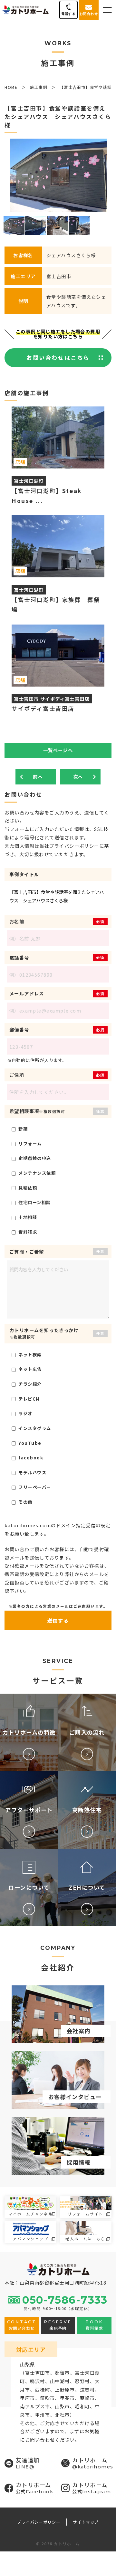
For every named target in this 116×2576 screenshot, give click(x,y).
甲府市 (27, 2398)
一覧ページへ (58, 750)
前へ (38, 777)
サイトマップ (86, 2522)
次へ (78, 777)
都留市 (63, 2373)
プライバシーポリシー (39, 2522)
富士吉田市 (38, 2373)
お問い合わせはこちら (58, 357)
